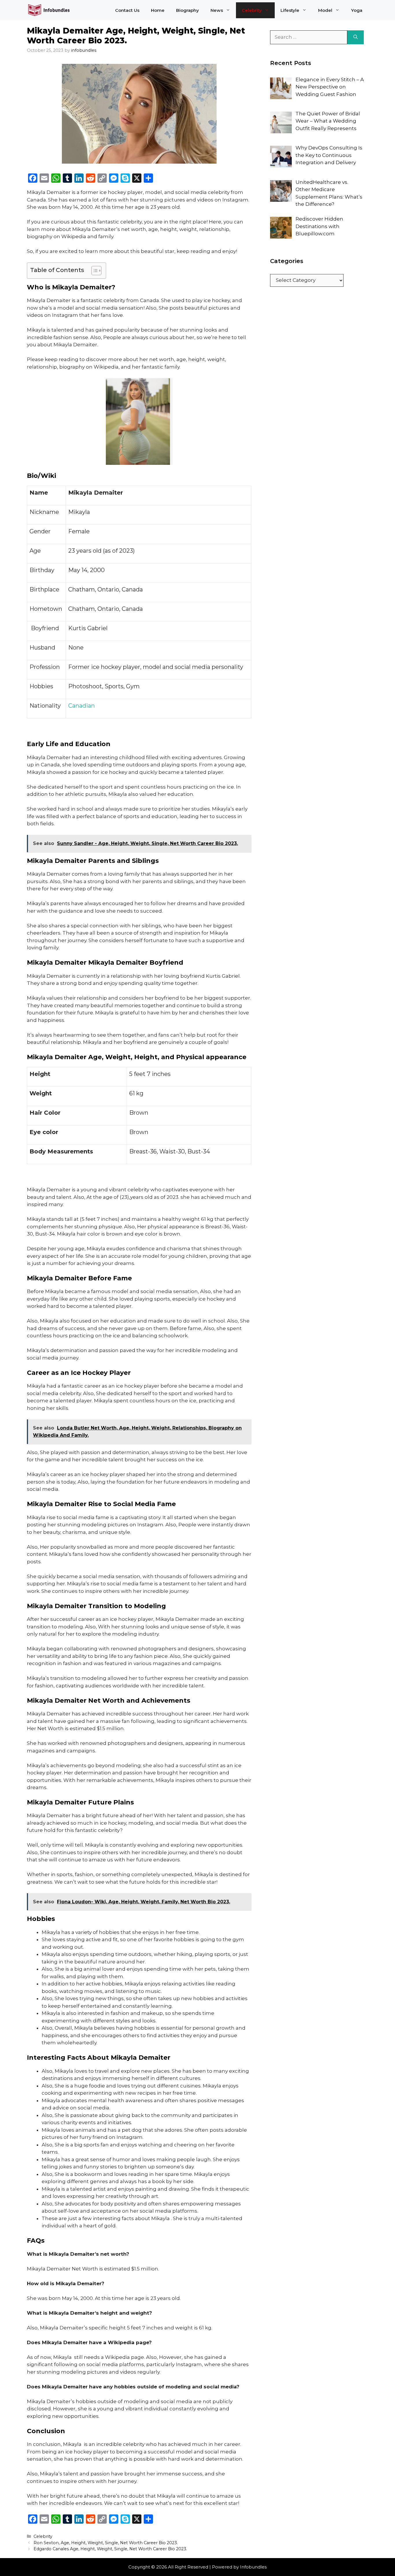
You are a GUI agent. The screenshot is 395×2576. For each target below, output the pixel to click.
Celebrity (252, 10)
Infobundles (253, 2567)
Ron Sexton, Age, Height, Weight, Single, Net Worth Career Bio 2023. (106, 2543)
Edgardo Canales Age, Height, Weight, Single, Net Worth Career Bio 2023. (110, 2549)
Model (325, 10)
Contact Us (127, 10)
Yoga (357, 10)
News (217, 10)
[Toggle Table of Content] (94, 271)
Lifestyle (290, 10)
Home (158, 10)
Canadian (82, 706)
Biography (188, 10)
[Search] (356, 37)
